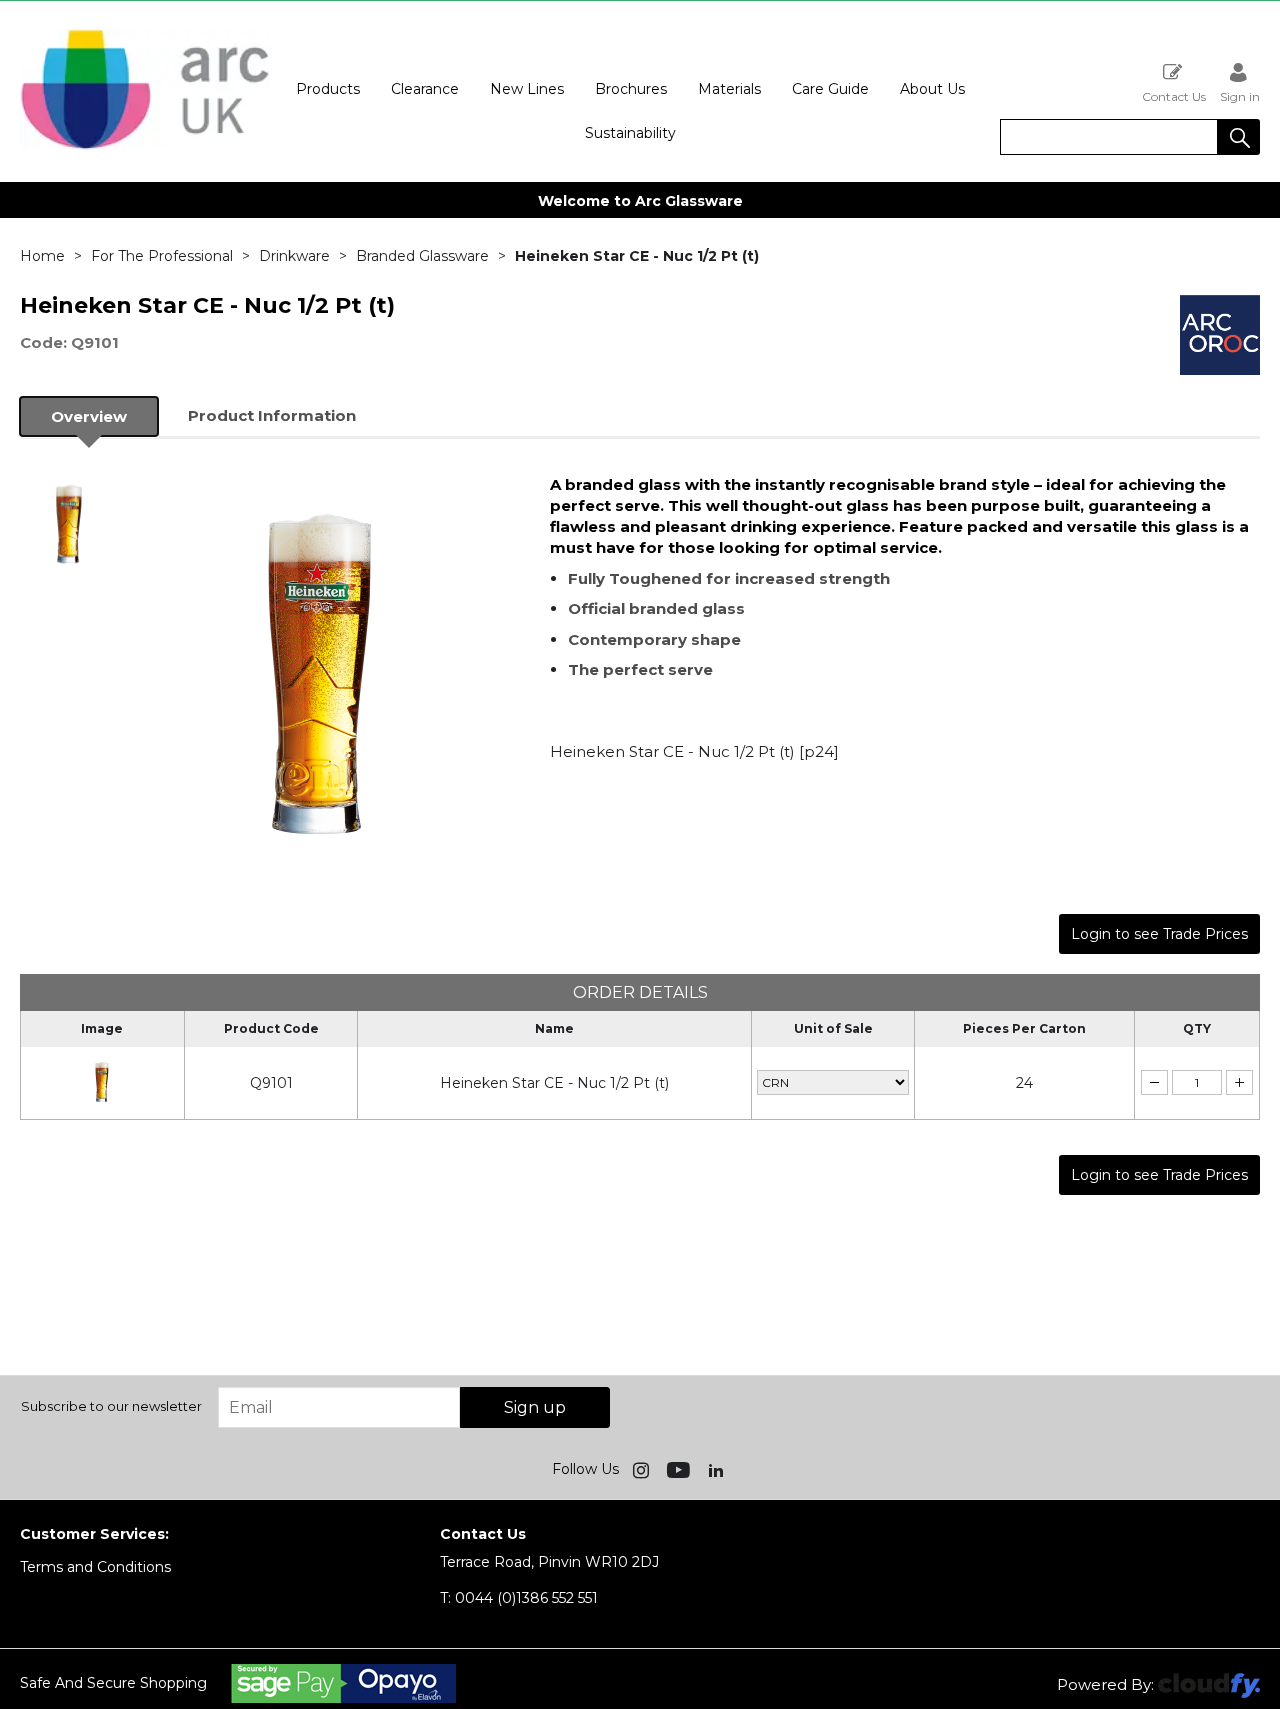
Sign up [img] (535, 1407)
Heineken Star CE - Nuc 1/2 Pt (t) (554, 1083)
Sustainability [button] (630, 133)
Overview (89, 416)
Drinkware (294, 256)
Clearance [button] (425, 89)
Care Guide (830, 89)
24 (1024, 1083)
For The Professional (162, 256)
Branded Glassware (422, 256)
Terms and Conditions (95, 1567)
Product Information (272, 415)
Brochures (631, 89)
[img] (643, 1469)
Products (328, 89)
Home (42, 256)
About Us (932, 89)
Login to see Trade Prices (1159, 934)
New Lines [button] (527, 89)
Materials (729, 89)
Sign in (1240, 96)
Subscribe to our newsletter (111, 1406)
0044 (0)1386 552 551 (519, 1598)
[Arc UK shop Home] (145, 148)
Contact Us (1174, 96)
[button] (1239, 137)
